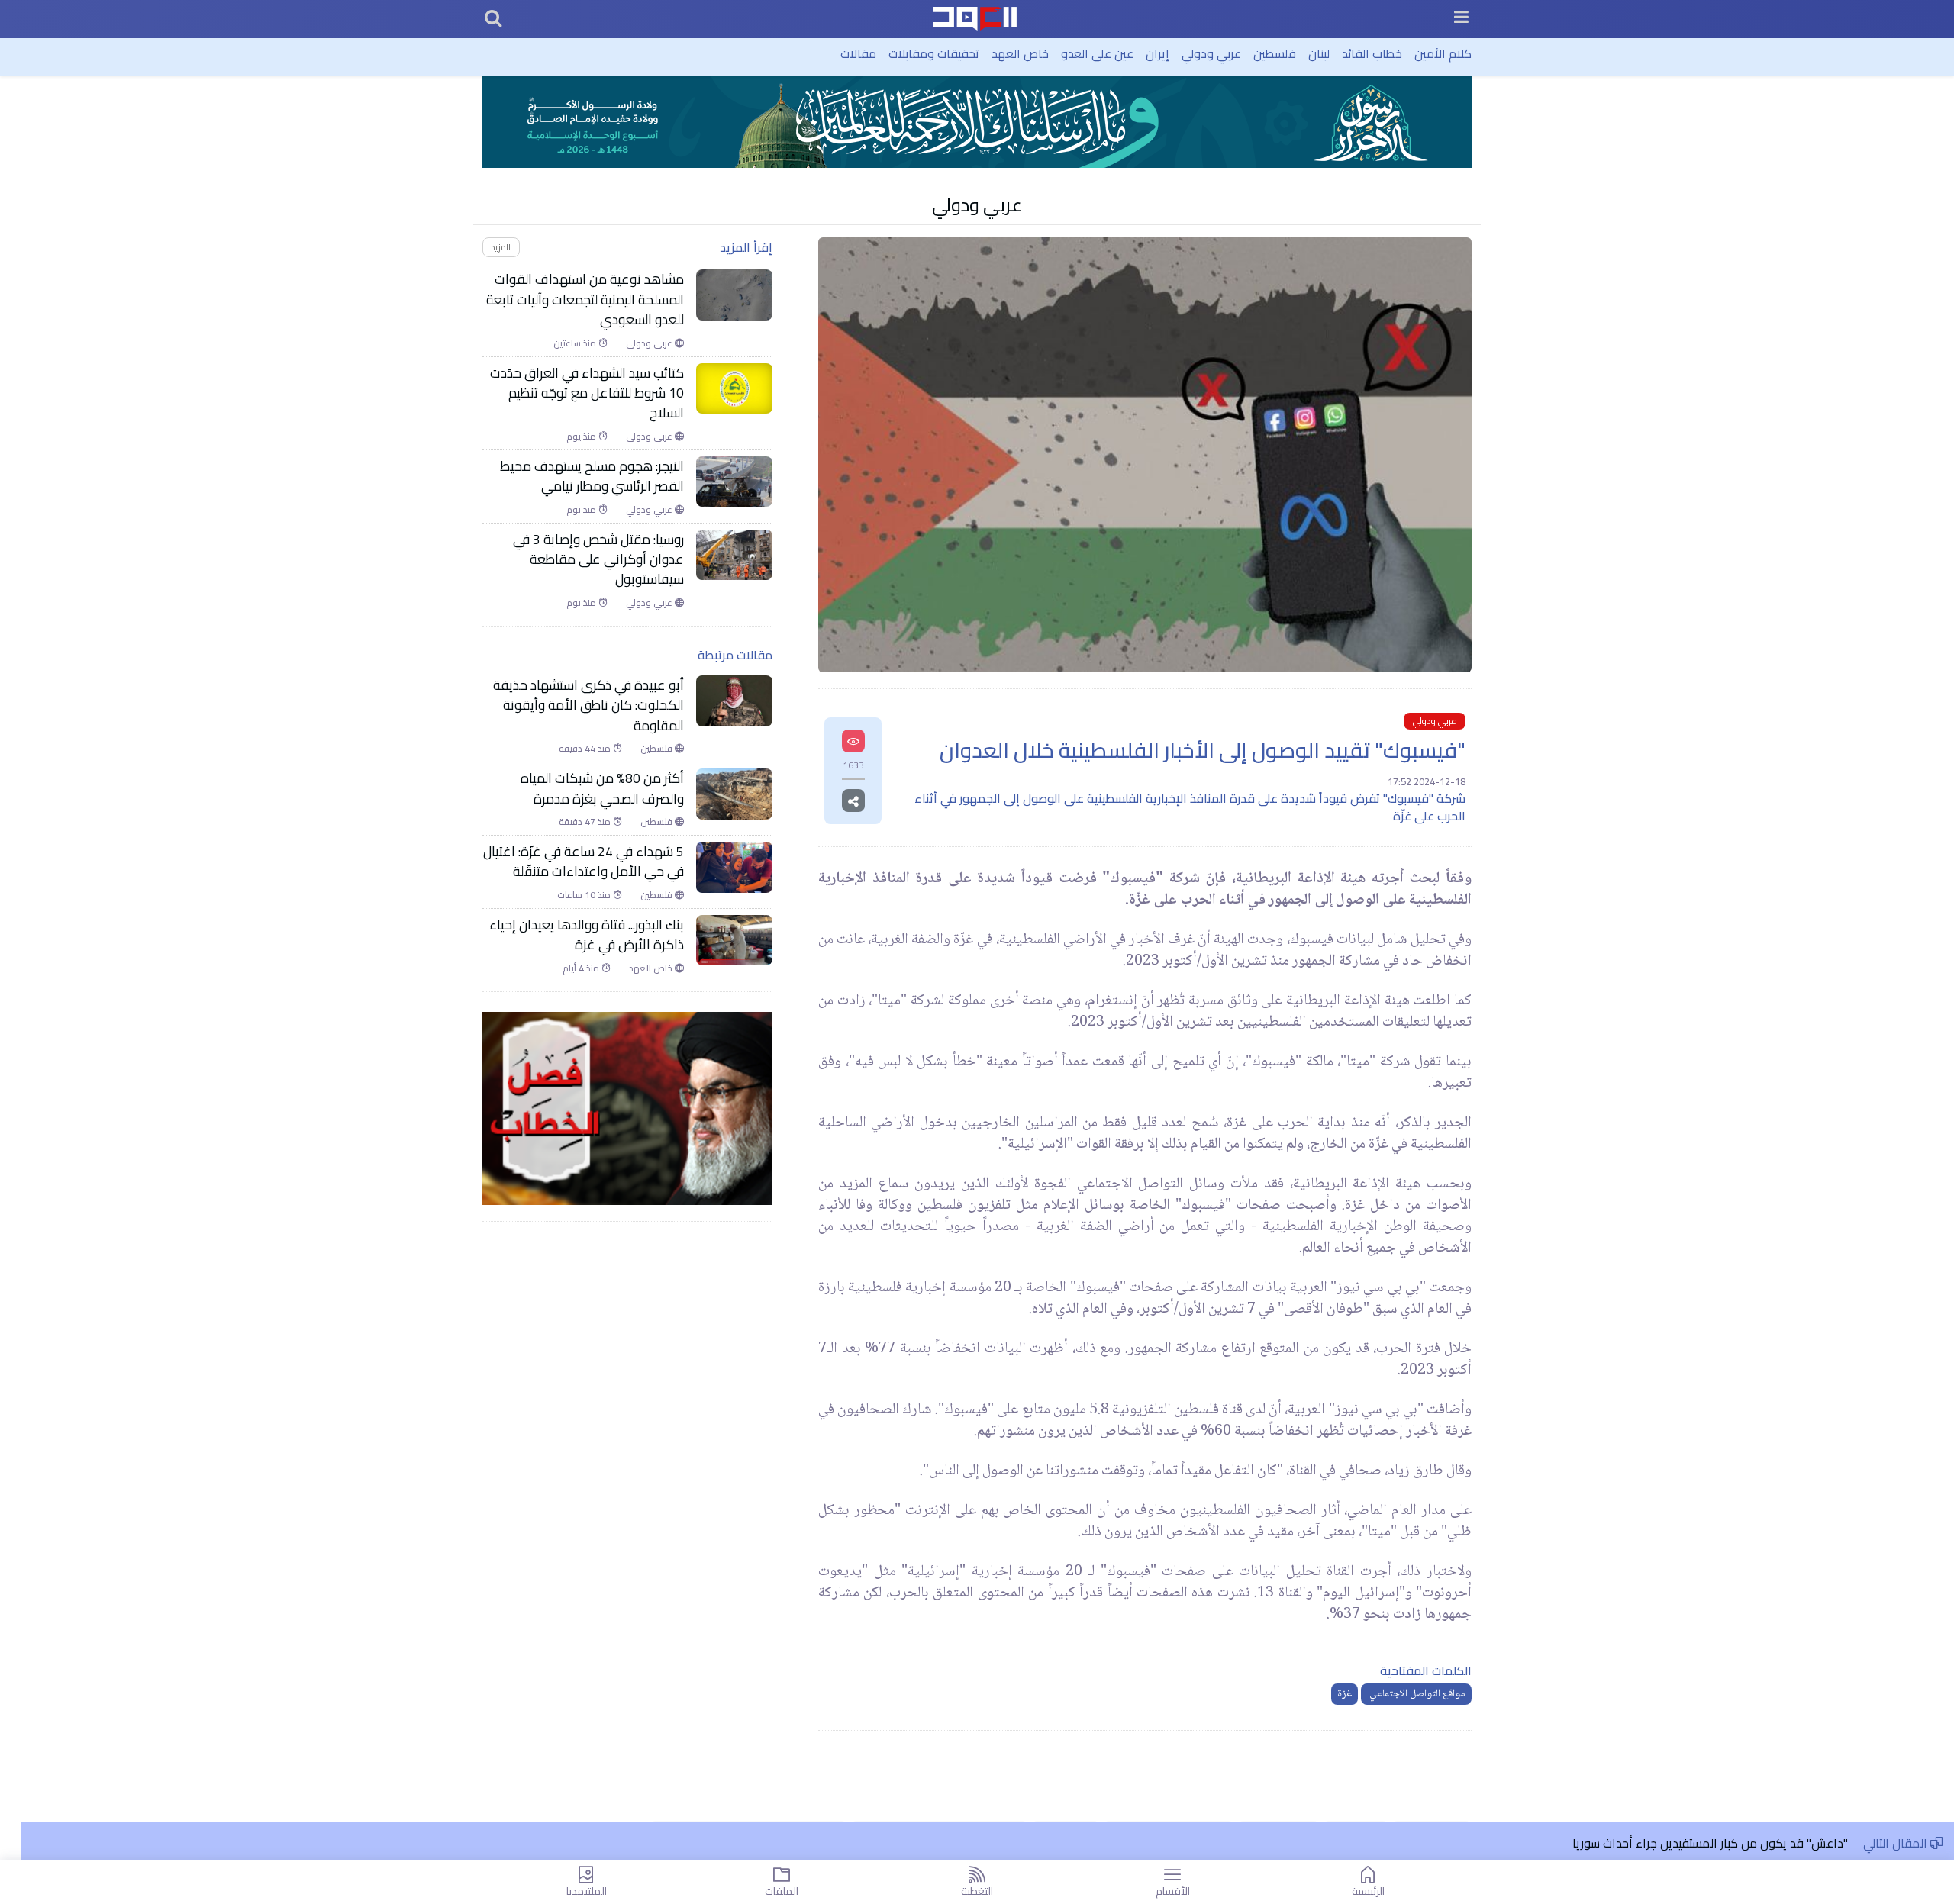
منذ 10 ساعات (585, 895)
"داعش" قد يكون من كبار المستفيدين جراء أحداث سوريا (1710, 1843)
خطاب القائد (1372, 53)
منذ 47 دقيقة (586, 822)
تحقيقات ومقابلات (934, 53)
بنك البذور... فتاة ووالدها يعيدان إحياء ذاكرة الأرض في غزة (587, 935)
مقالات (858, 53)
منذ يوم (582, 437)
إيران (1158, 53)
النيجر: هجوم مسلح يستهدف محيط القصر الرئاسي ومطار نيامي (592, 477)
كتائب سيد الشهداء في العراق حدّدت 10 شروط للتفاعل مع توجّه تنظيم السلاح (587, 393)
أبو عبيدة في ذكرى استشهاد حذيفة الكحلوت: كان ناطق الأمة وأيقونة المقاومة (588, 706)
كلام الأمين (1443, 53)
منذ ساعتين (576, 343)
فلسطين (1275, 53)
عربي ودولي (1211, 53)
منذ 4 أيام (582, 968)
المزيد (501, 247)
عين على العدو (1097, 53)
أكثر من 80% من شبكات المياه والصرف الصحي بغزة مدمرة (602, 789)
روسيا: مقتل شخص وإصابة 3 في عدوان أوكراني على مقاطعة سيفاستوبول (598, 560)
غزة (1345, 1694)
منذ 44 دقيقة (586, 749)
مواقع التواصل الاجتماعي (1416, 1694)
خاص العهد (1020, 53)
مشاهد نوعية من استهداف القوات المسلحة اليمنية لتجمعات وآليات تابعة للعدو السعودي (585, 300)
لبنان (1319, 53)
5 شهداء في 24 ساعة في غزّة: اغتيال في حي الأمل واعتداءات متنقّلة (584, 862)
